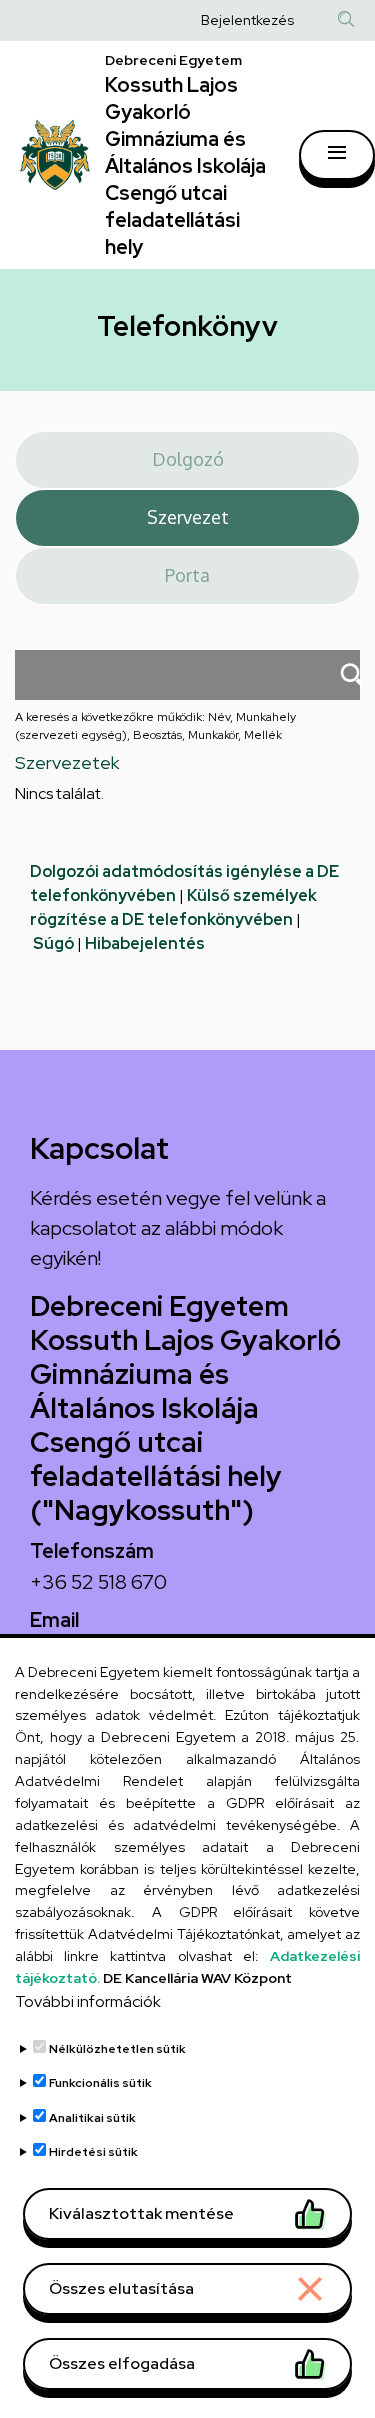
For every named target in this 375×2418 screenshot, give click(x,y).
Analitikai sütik (92, 2118)
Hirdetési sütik (93, 2152)
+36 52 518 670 (98, 1582)
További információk (88, 2001)
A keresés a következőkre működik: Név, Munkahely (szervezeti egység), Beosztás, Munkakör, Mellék (155, 726)
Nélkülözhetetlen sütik (117, 2049)
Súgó (53, 943)
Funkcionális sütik (100, 2083)
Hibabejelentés (145, 943)
